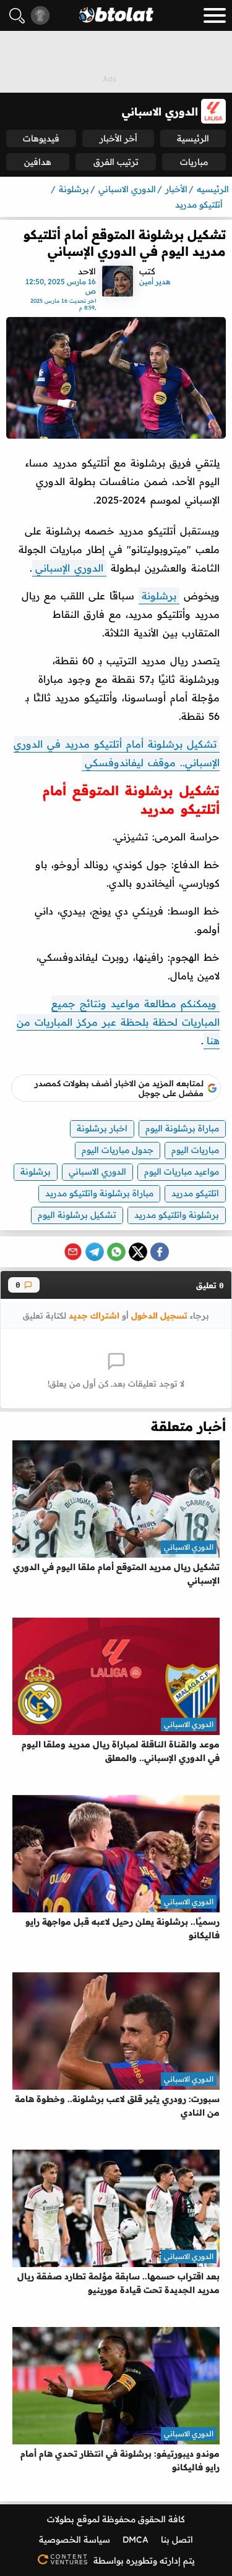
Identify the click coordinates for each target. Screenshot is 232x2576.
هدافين (38, 162)
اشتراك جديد (94, 1315)
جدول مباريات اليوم (118, 1150)
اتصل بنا (177, 2540)
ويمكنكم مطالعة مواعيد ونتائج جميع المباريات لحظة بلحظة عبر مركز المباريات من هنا (118, 1022)
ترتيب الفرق (116, 162)
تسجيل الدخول (159, 1315)
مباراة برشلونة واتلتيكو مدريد (99, 1193)
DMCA (135, 2540)
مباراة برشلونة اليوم (182, 1128)
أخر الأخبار (118, 138)
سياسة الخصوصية (75, 2540)
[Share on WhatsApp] (116, 1252)
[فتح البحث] (17, 16)
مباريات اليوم (195, 1150)
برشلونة (159, 596)
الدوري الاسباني (97, 1172)
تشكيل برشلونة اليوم (77, 1215)
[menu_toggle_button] (215, 15)
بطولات (61, 2519)
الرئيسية (193, 138)
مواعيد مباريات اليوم (182, 1172)
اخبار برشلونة (102, 1128)
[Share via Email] (73, 1252)
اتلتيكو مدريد (195, 1193)
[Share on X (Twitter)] (138, 1252)
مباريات (194, 162)
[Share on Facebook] (160, 1252)
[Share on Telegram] (95, 1252)
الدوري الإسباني (69, 568)
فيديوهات (41, 138)
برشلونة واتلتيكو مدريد (177, 1215)
